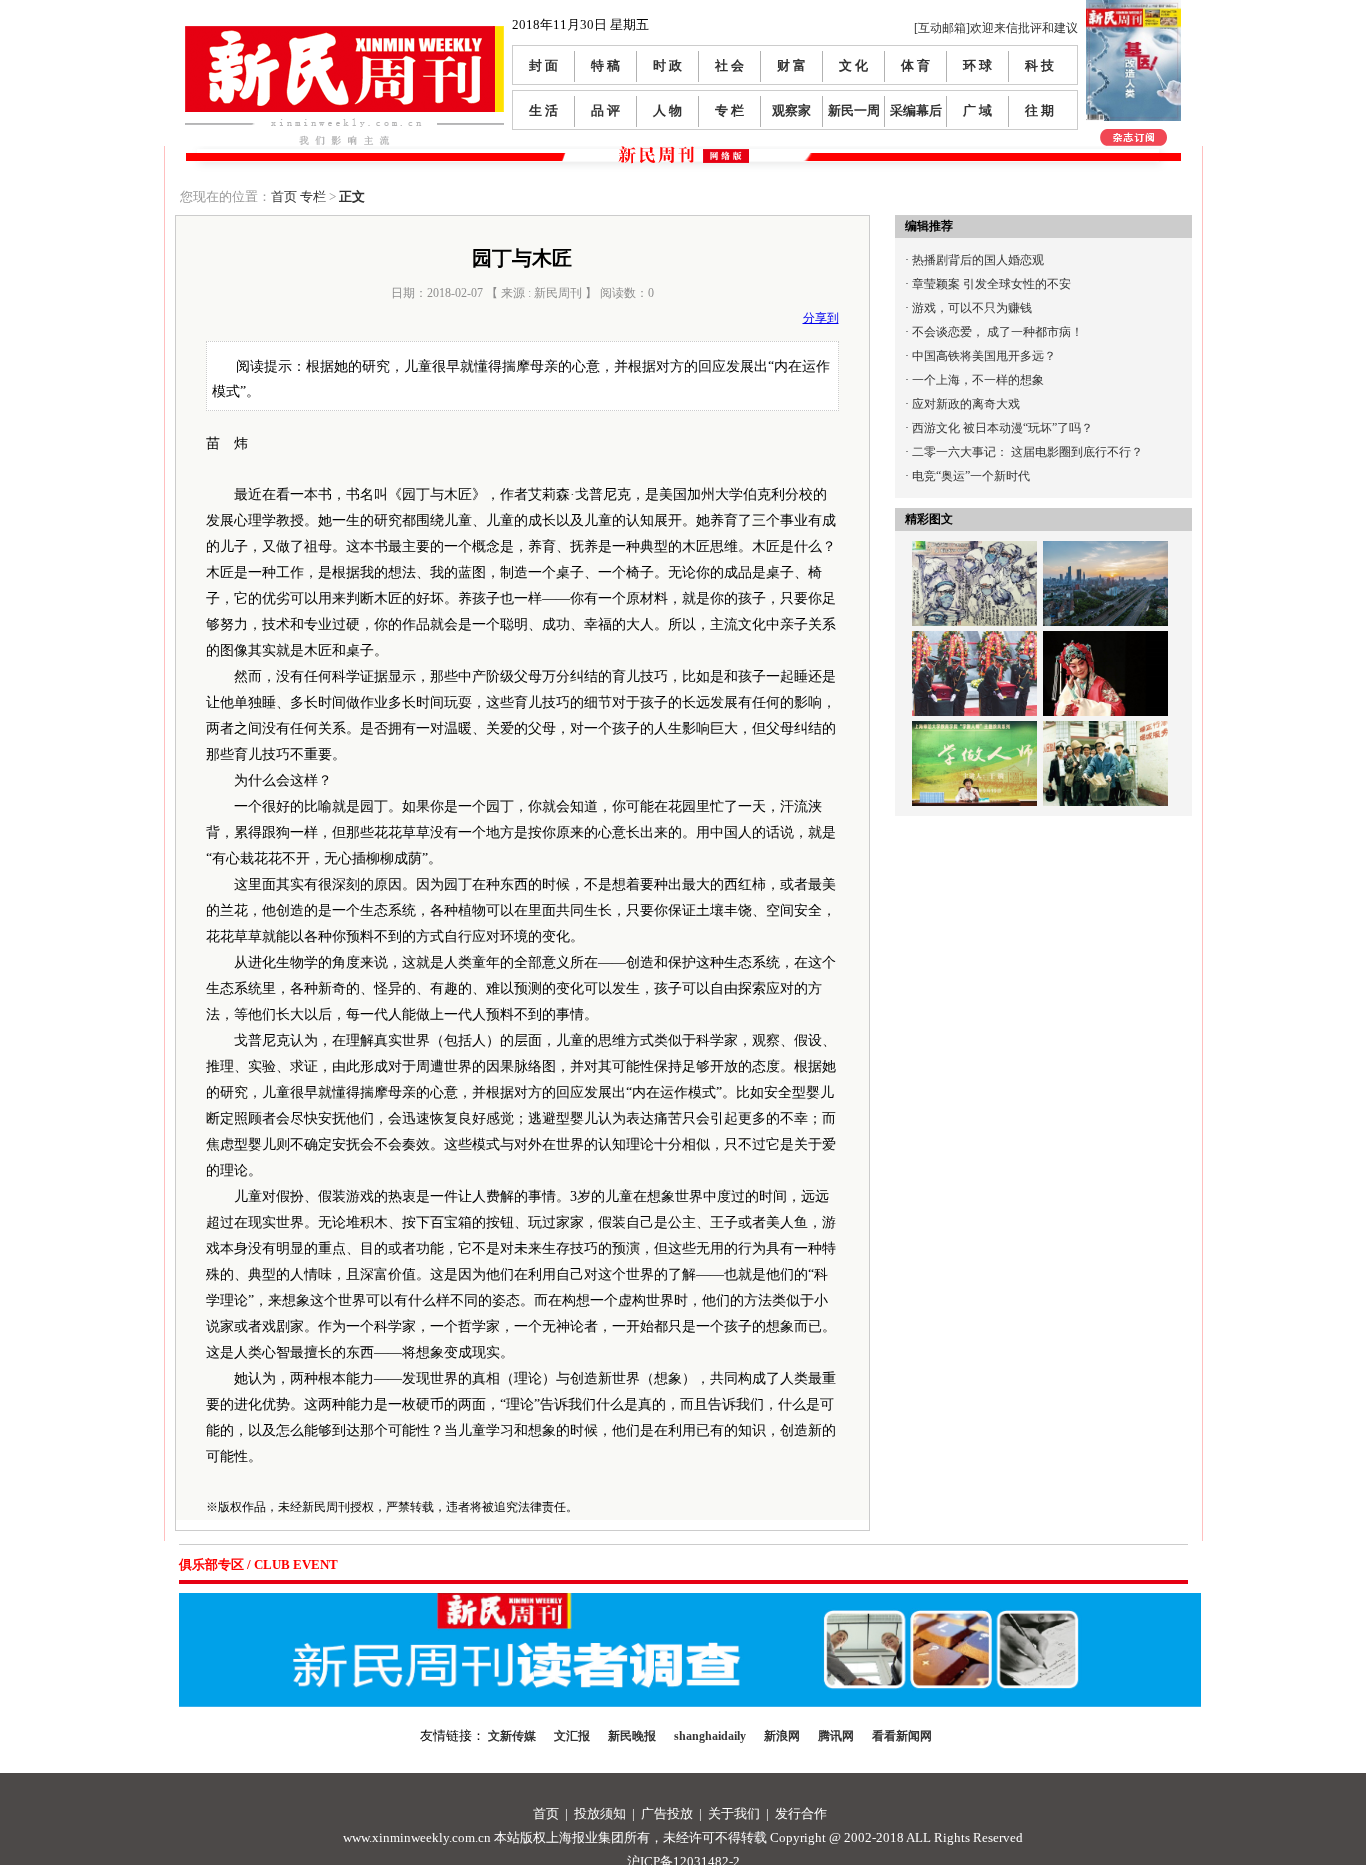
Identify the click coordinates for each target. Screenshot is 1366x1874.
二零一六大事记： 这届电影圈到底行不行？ (1027, 452)
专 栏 (729, 110)
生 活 (543, 110)
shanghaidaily (710, 1736)
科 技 (1039, 65)
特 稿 (605, 65)
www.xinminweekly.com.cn (417, 1837)
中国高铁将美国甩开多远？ (984, 356)
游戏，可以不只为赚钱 (972, 308)
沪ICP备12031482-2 (683, 1861)
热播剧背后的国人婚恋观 (978, 260)
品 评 (605, 110)
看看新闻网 (902, 1736)
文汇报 (572, 1736)
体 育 (915, 65)
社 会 (729, 65)
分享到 (821, 318)
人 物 (667, 110)
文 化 (853, 65)
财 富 (791, 65)
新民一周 (854, 110)
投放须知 (600, 1813)
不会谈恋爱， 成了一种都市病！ (997, 332)
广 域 (977, 110)
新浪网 (782, 1736)
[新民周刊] (344, 33)
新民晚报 (632, 1736)
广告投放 (667, 1813)
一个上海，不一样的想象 (978, 380)
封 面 (543, 65)
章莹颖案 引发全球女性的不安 (991, 284)
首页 (284, 196)
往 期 (1039, 110)
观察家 (791, 110)
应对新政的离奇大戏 (966, 404)
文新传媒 (512, 1736)
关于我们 (734, 1813)
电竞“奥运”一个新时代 (971, 476)
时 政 (667, 65)
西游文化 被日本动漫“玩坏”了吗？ (1002, 428)
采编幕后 (916, 110)
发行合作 (801, 1813)
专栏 (313, 196)
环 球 (977, 65)
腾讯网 (836, 1736)
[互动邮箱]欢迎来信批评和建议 (996, 28)
